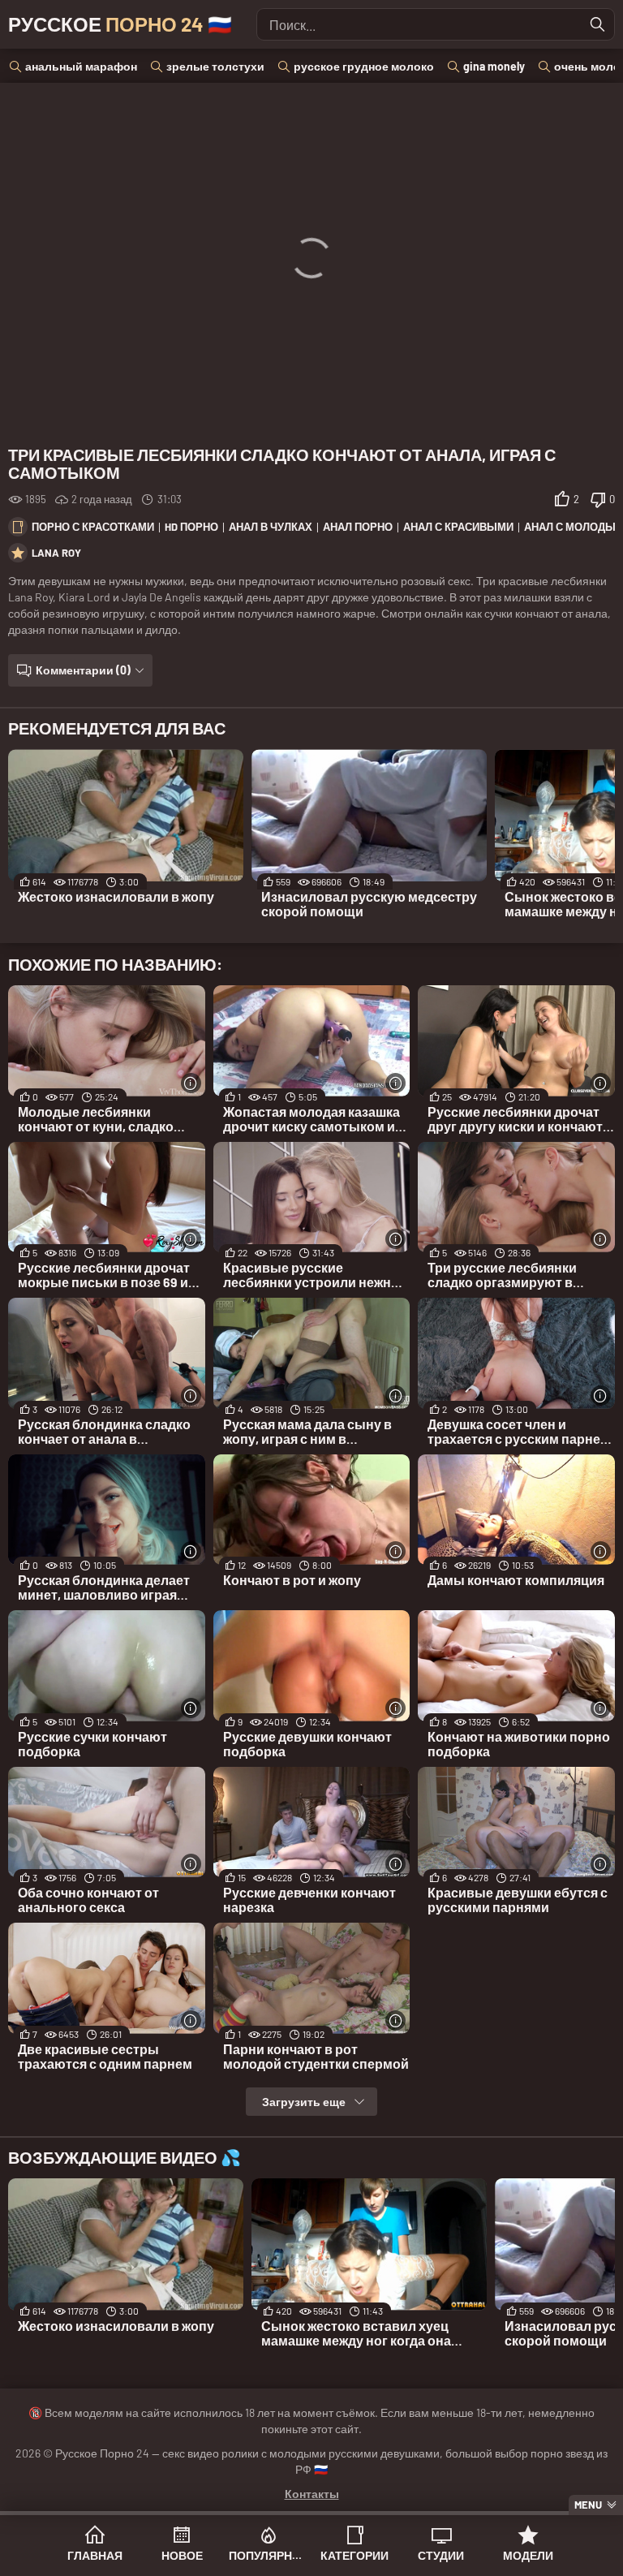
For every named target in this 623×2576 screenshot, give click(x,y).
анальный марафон (81, 66)
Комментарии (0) (83, 670)
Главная (95, 2555)
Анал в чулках (271, 527)
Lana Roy (56, 553)
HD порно (191, 527)
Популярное (268, 2555)
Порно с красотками (93, 527)
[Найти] (598, 24)
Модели (528, 2555)
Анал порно (358, 527)
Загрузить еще (304, 2102)
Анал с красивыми (458, 527)
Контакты (312, 2494)
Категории (354, 2555)
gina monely (494, 66)
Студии (441, 2555)
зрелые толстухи (215, 66)
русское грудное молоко (364, 66)
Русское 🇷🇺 (120, 24)
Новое (182, 2555)
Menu (588, 2505)
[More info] (191, 1083)
